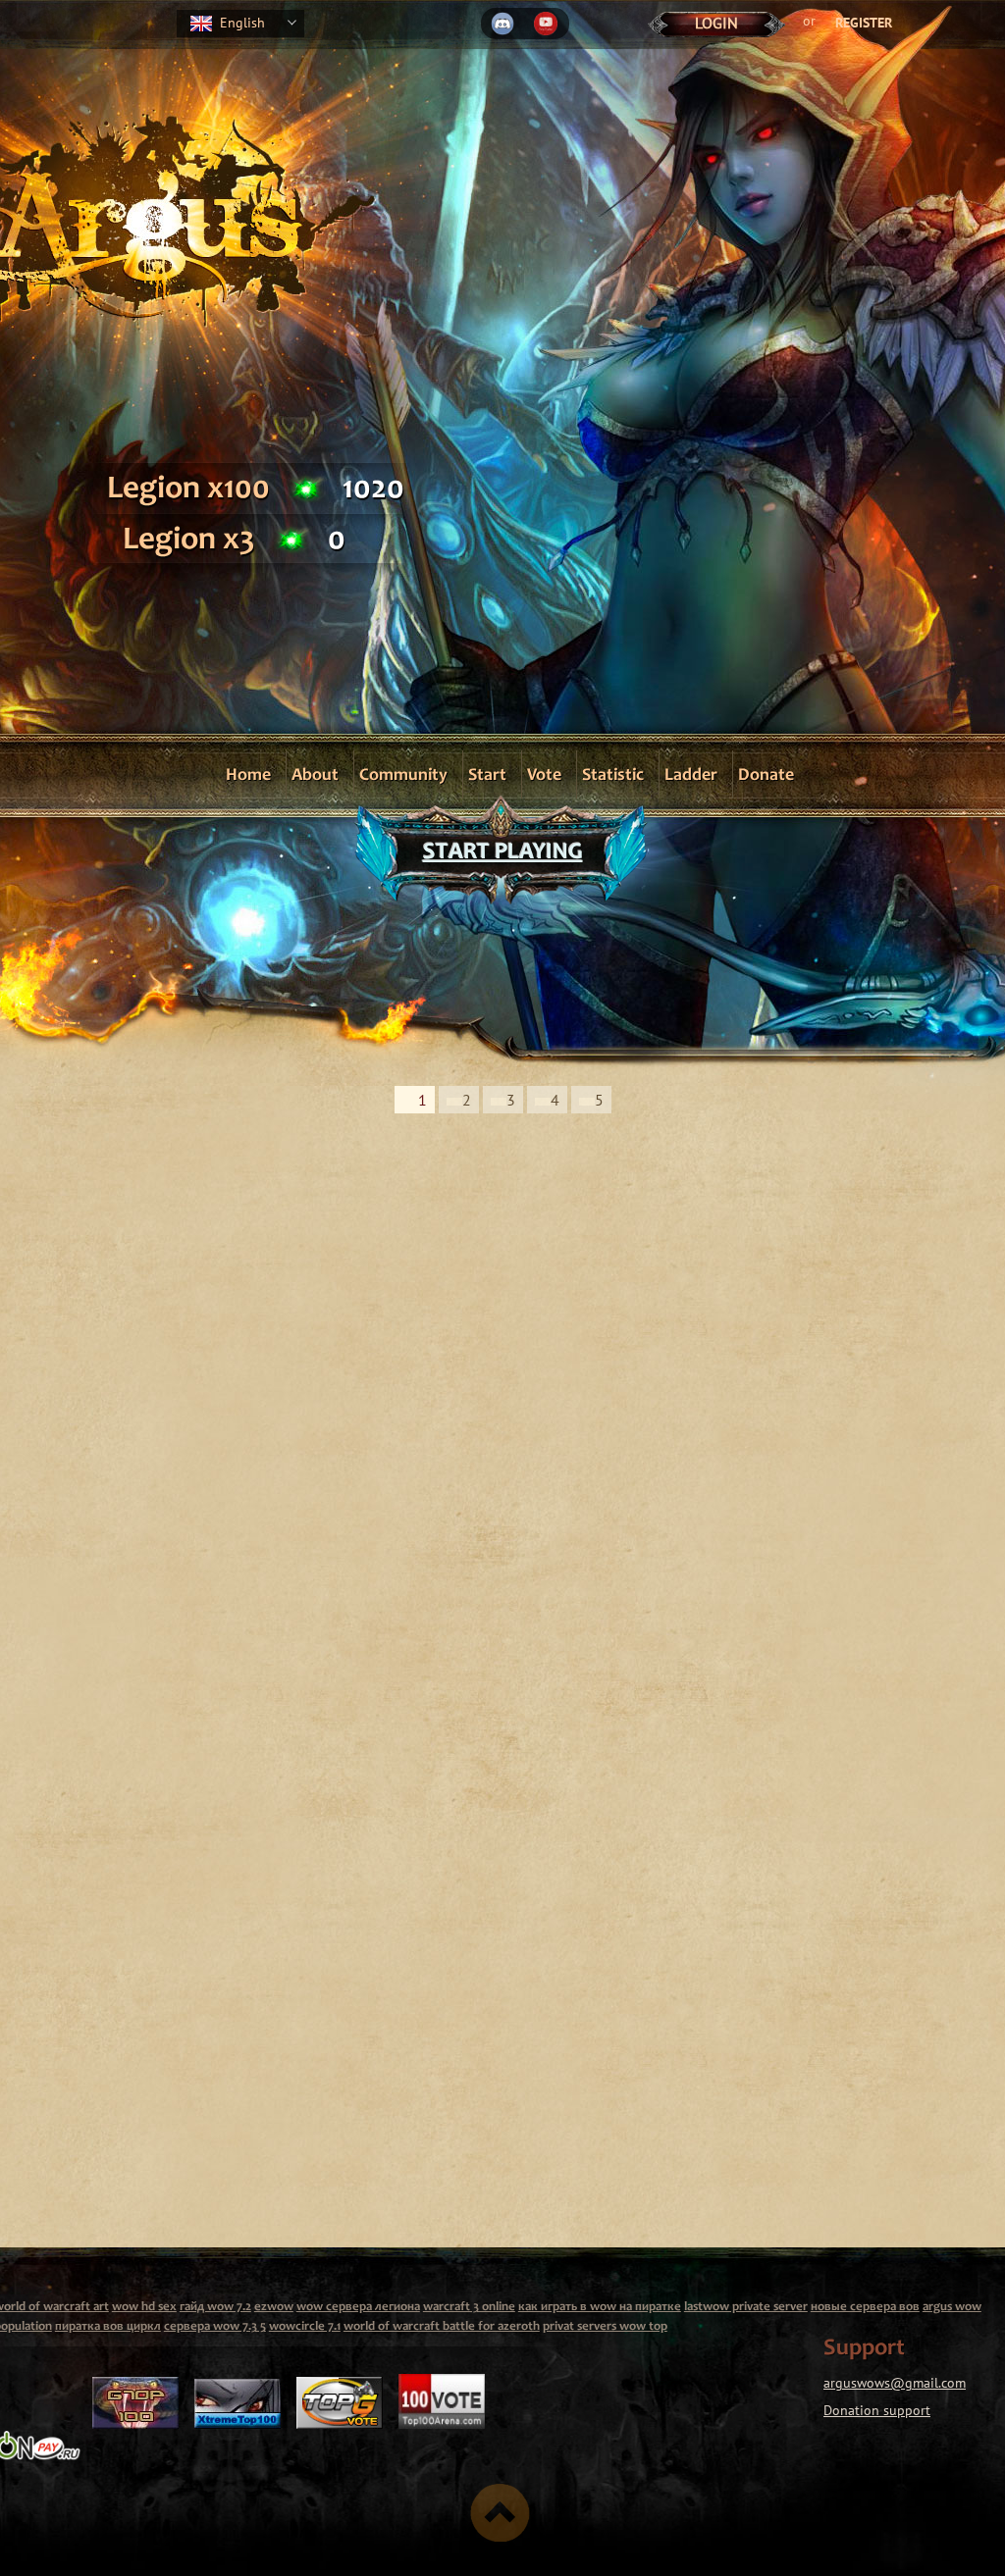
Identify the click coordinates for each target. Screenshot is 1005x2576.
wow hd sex (144, 2308)
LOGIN (716, 23)
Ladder (691, 776)
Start (487, 776)
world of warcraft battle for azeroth (442, 2327)
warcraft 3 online (469, 2308)
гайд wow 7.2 (215, 2308)
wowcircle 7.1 (305, 2327)
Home (248, 776)
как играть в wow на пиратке (600, 2308)
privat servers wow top (605, 2327)
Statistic (613, 776)
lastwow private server (746, 2308)
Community (403, 776)
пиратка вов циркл (108, 2327)
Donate (766, 776)
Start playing (503, 853)
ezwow (274, 2308)
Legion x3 (189, 541)
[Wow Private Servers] (135, 2420)
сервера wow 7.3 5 (215, 2327)
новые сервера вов (865, 2308)
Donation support (877, 2410)
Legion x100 (188, 490)
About (315, 776)
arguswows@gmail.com (895, 2383)
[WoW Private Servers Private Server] (238, 2420)
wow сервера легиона (358, 2308)
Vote (544, 776)
